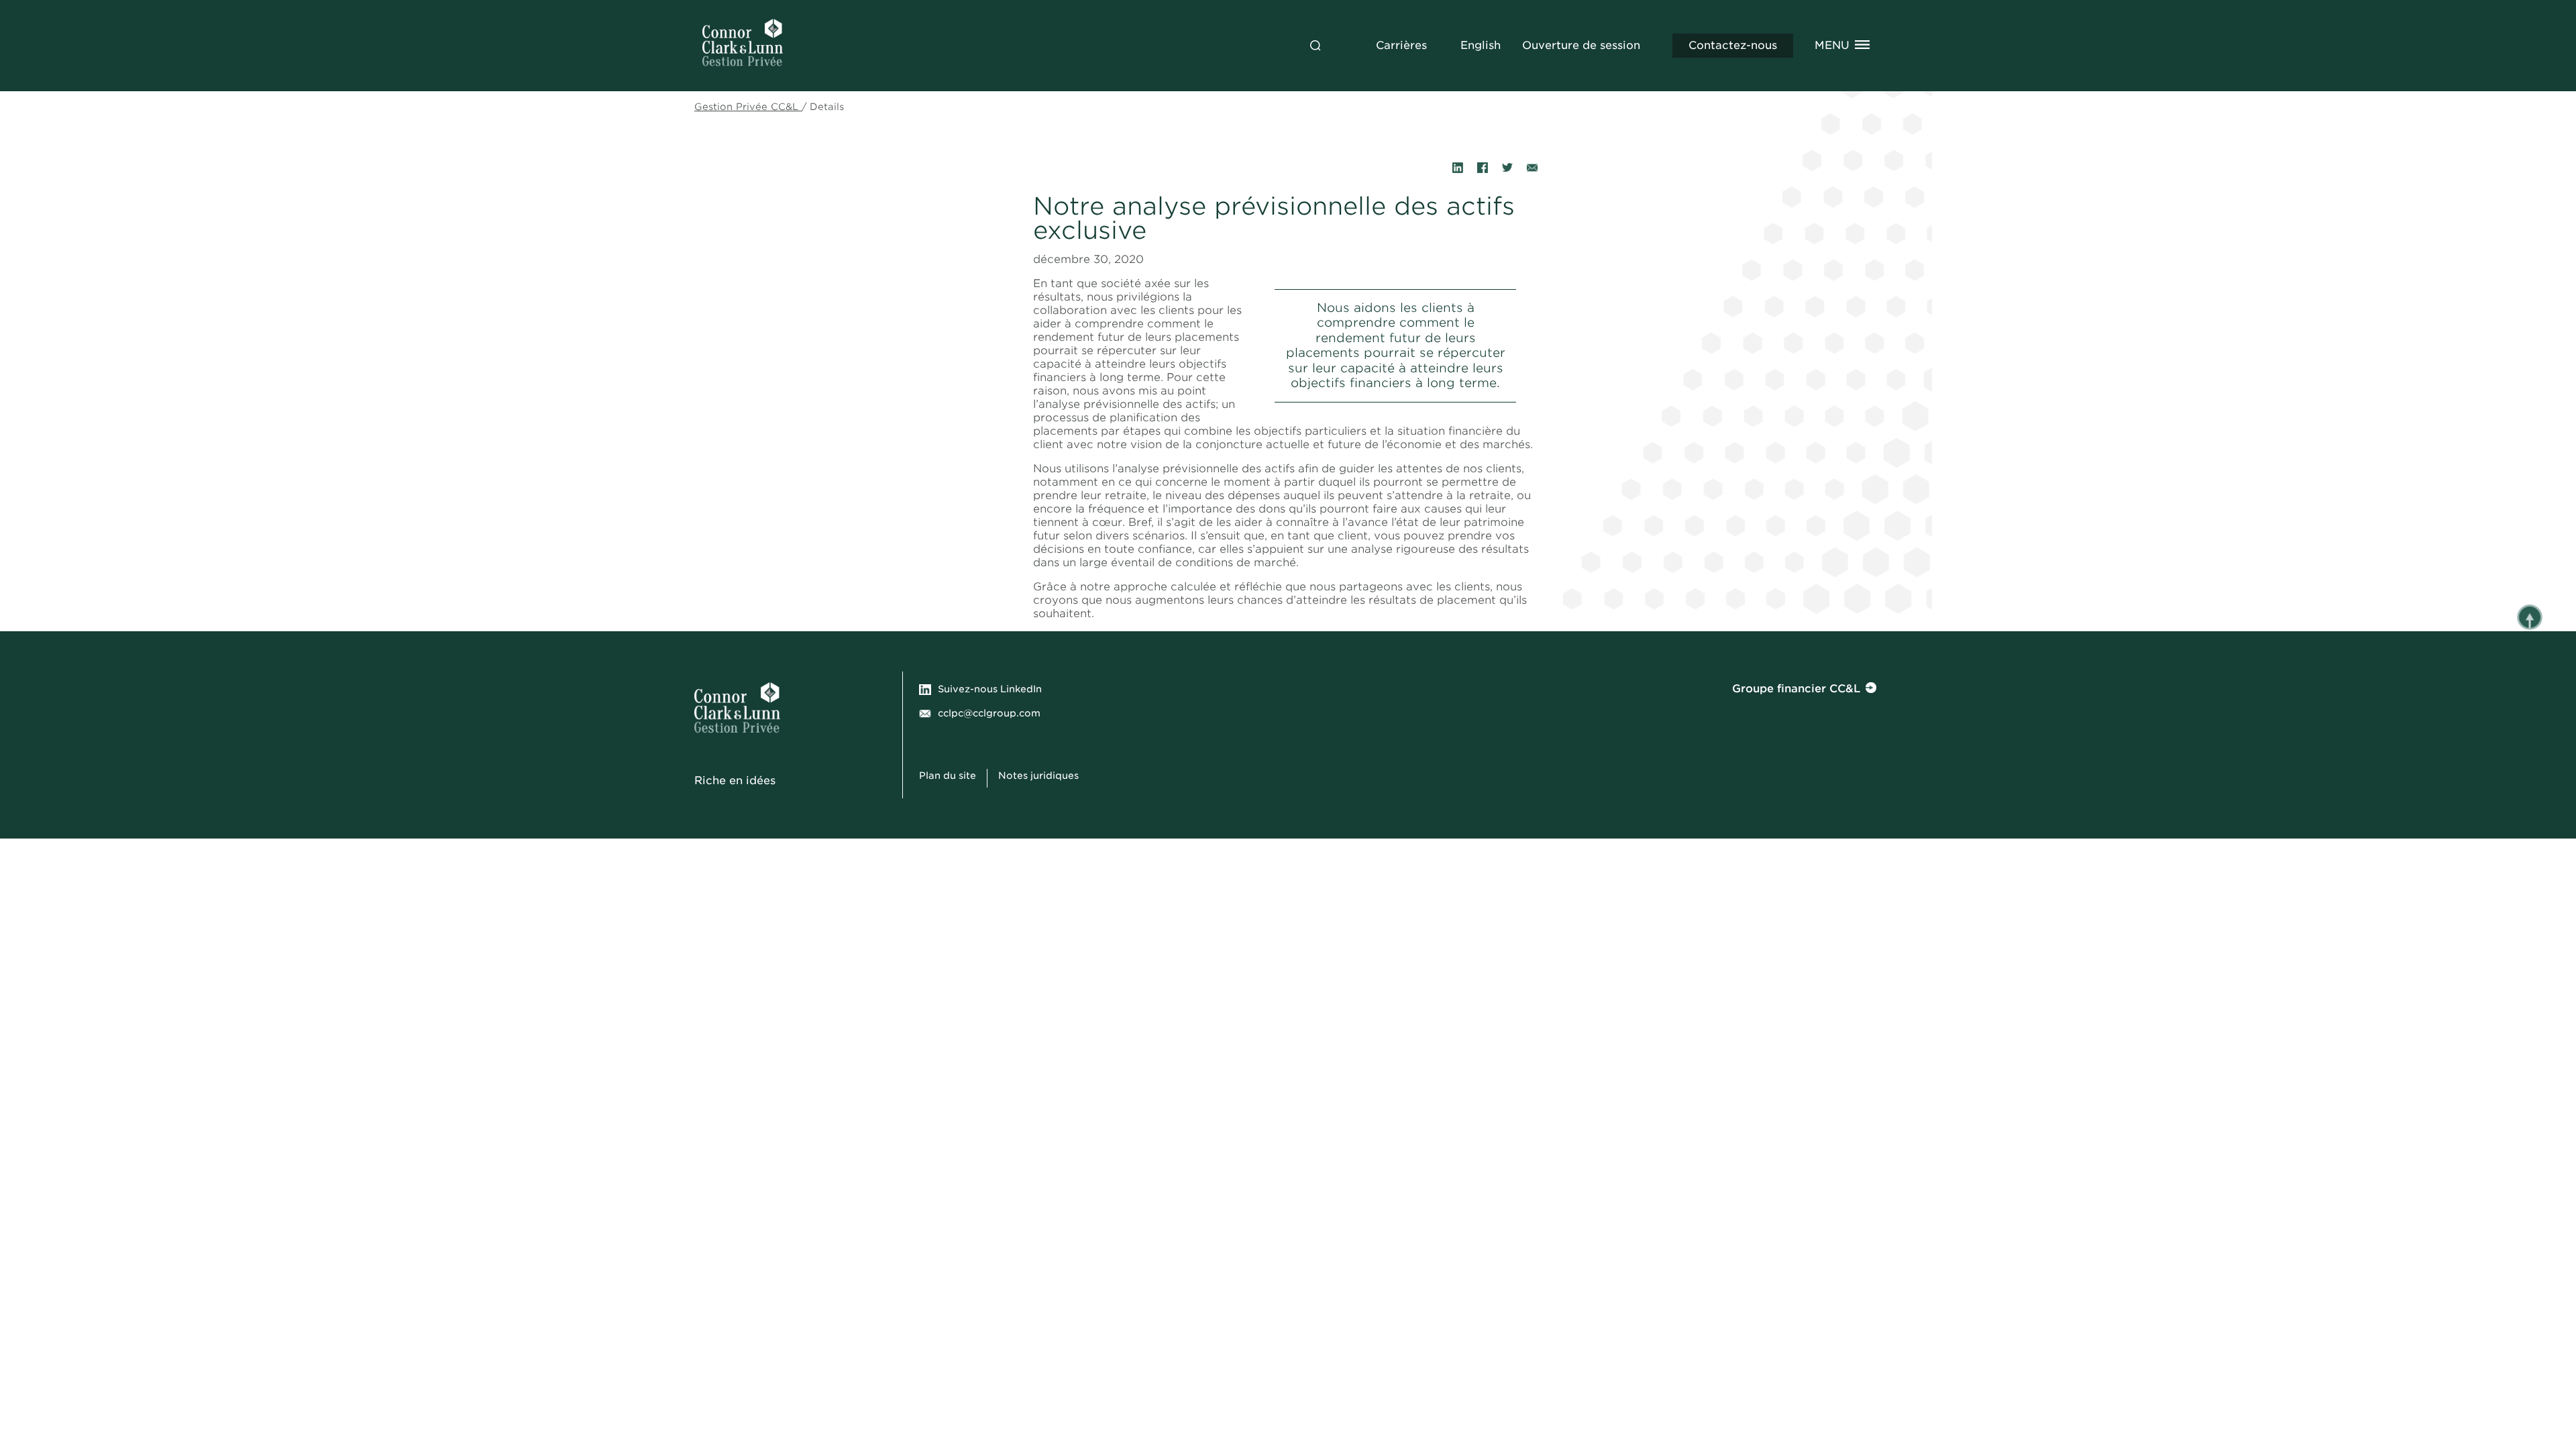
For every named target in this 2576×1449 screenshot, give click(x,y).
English (1481, 45)
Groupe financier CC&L (1796, 689)
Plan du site (948, 775)
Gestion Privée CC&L (748, 107)
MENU (1832, 45)
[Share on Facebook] (1483, 168)
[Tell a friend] (1532, 168)
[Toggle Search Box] (1316, 46)
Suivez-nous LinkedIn (990, 689)
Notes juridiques (1040, 775)
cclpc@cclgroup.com (989, 713)
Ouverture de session (1581, 45)
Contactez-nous (1733, 45)
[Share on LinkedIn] (1458, 168)
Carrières (1401, 45)
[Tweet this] (1507, 168)
